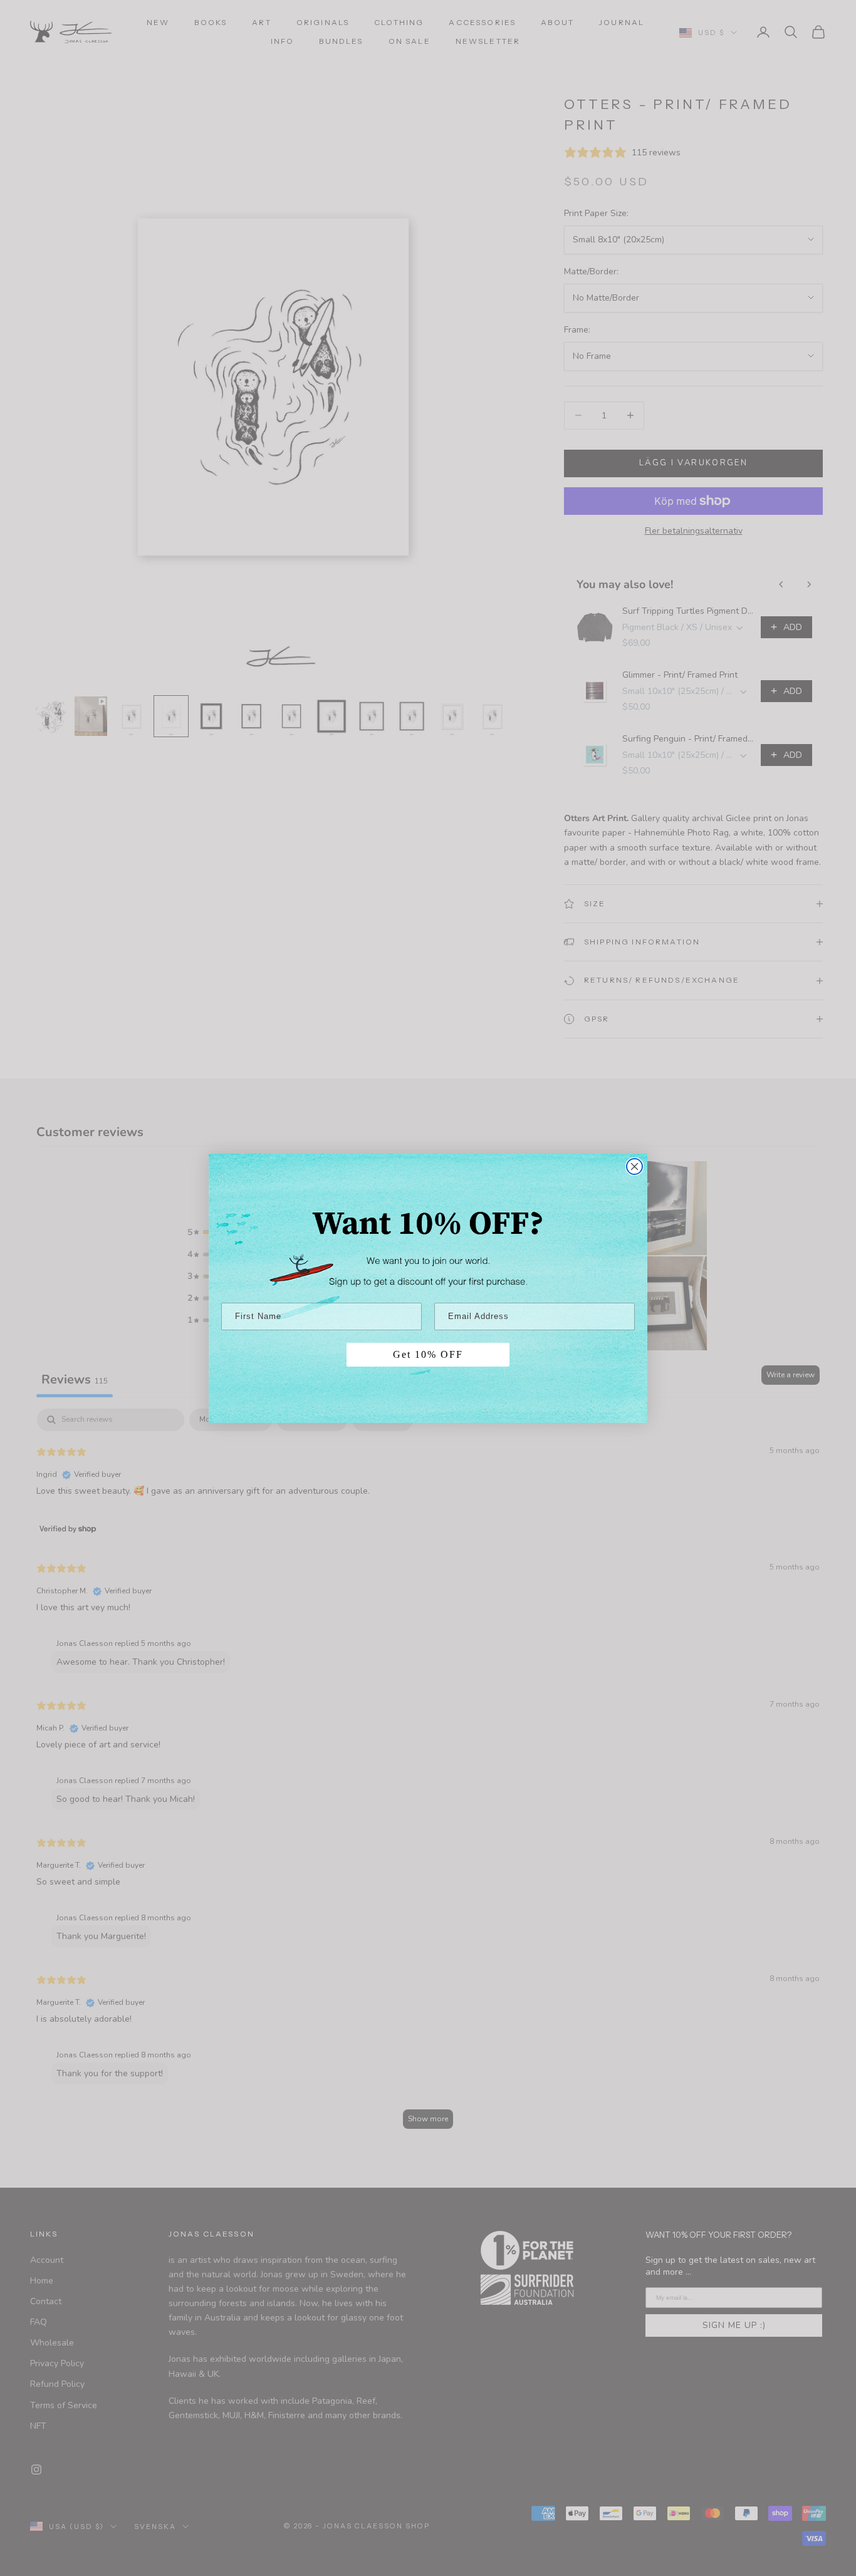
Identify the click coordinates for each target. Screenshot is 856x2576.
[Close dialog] (634, 1166)
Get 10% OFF (428, 1354)
